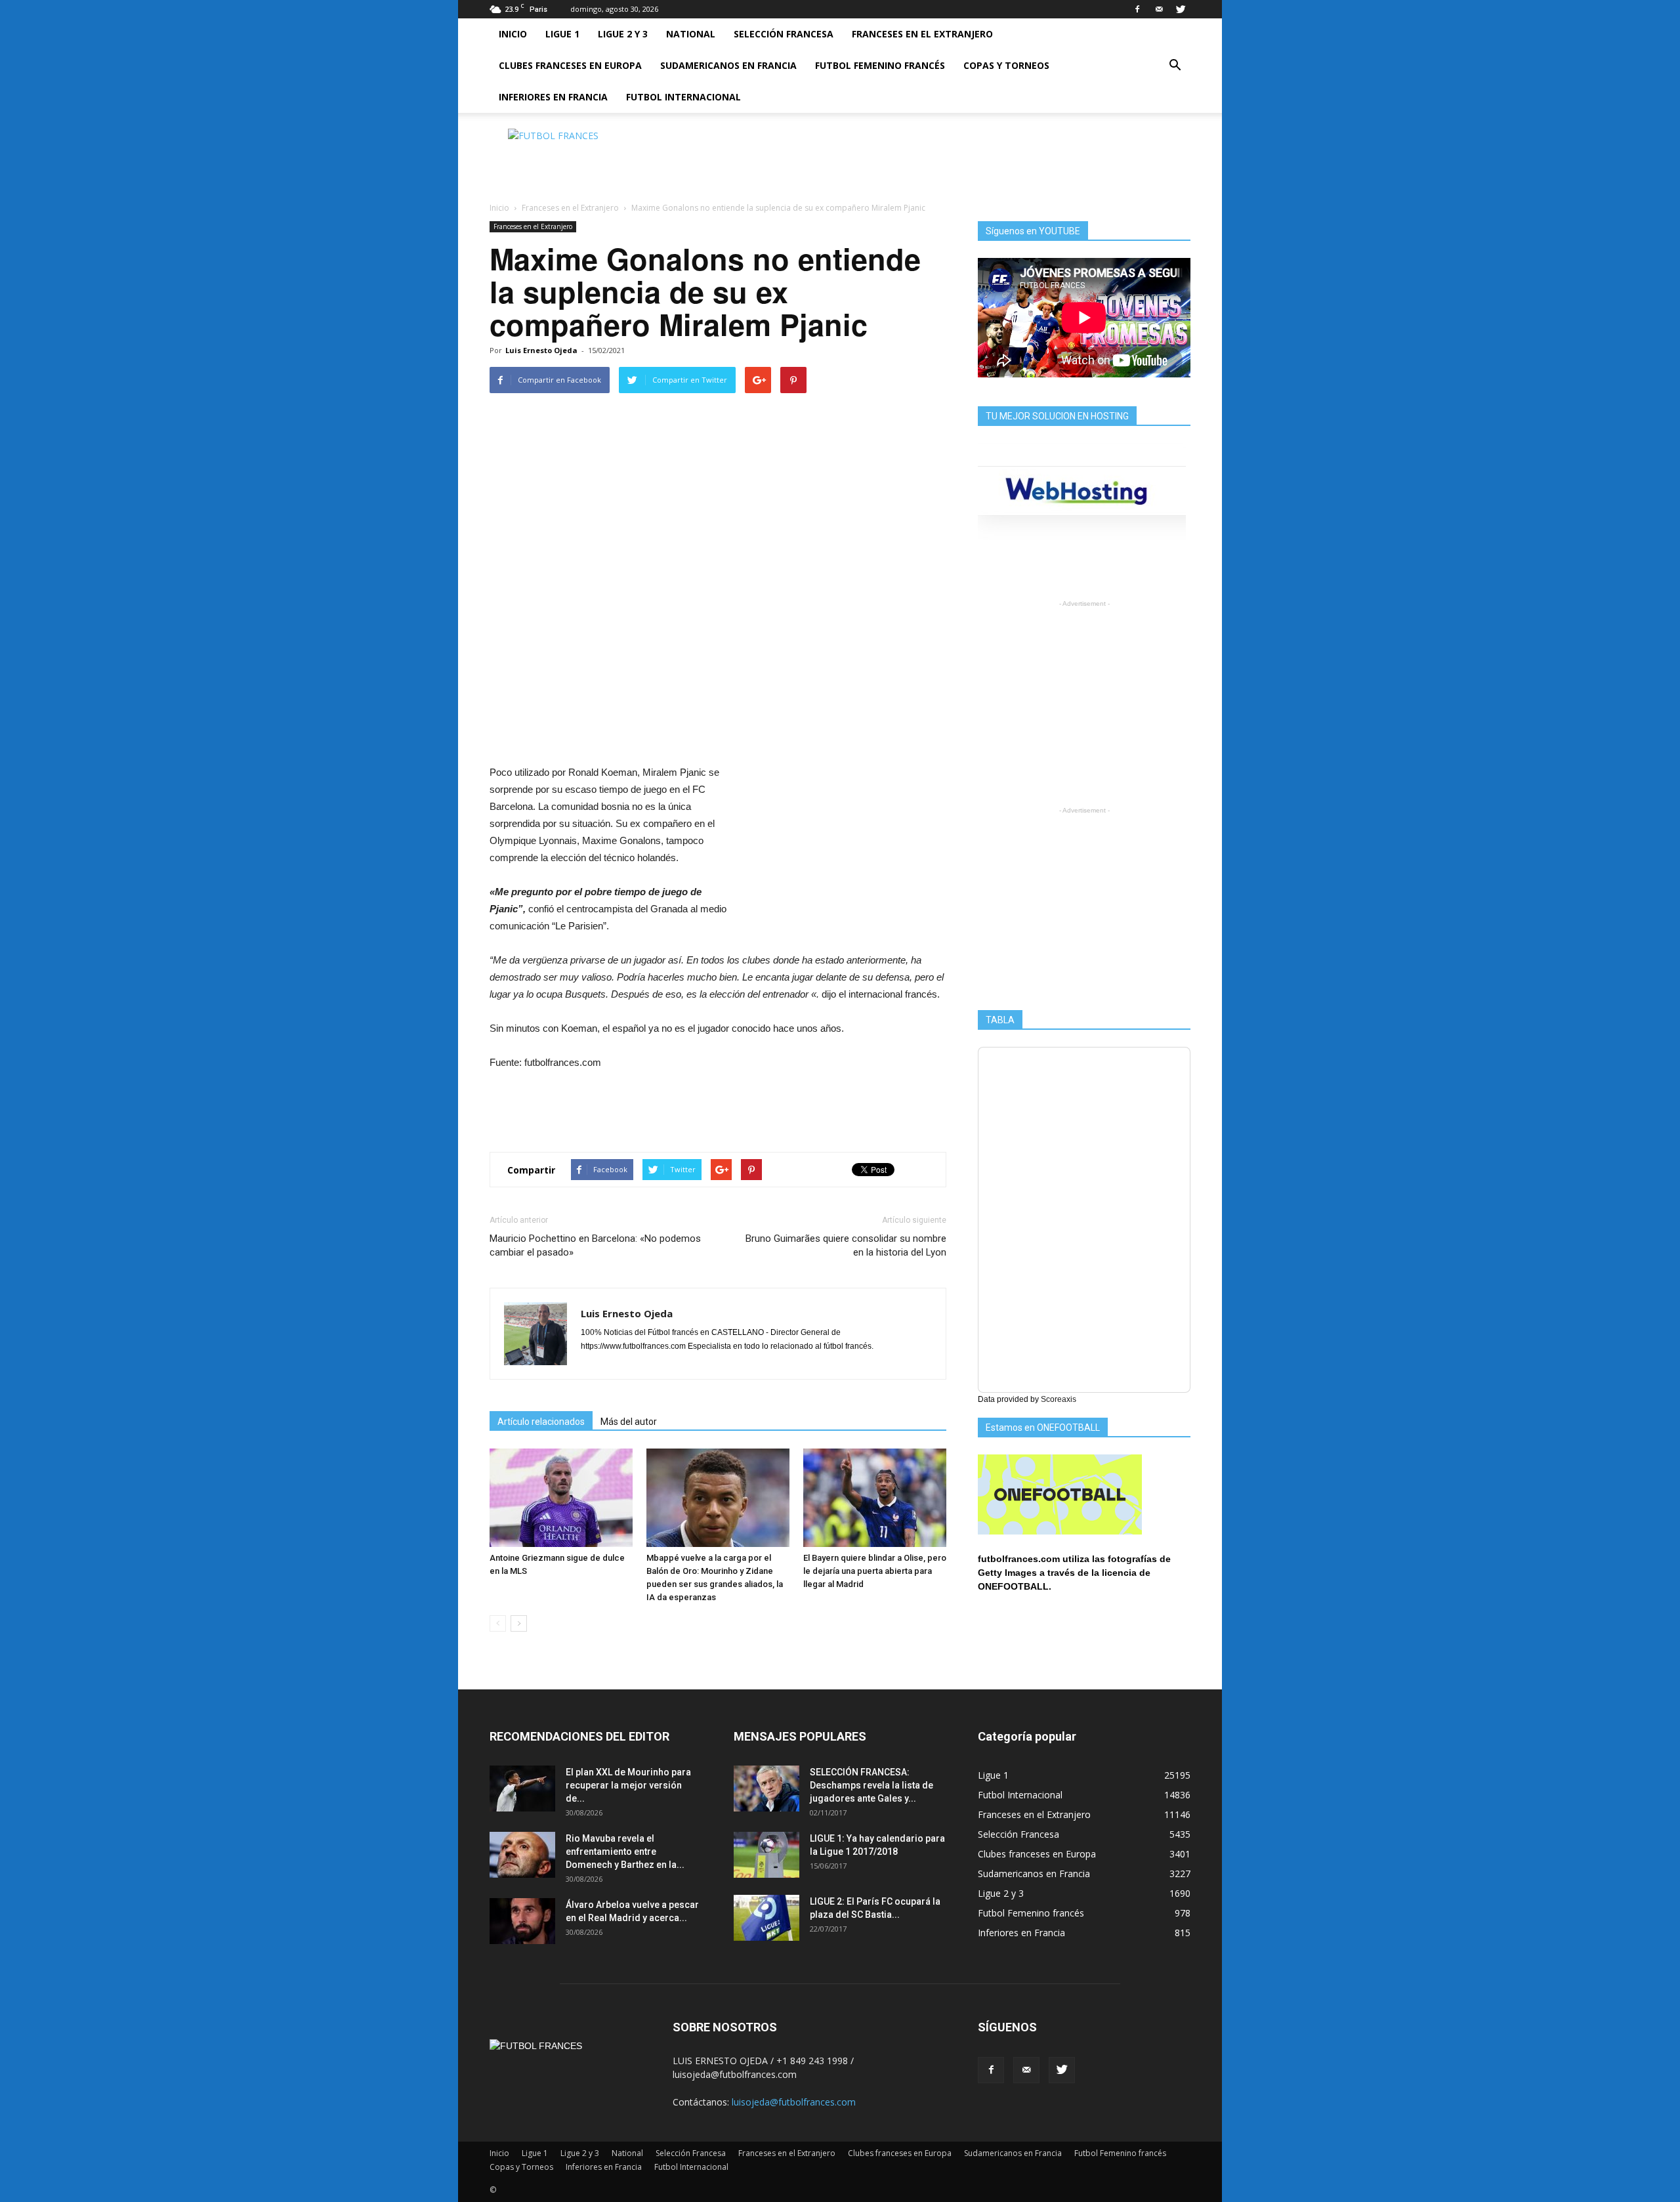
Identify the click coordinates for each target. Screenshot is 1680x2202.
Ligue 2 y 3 (623, 34)
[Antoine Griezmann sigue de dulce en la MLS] (561, 1498)
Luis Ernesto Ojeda (541, 350)
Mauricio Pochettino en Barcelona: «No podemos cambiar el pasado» (595, 1245)
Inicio (513, 34)
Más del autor (629, 1422)
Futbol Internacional (683, 97)
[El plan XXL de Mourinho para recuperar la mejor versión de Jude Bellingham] (522, 1789)
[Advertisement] (952, 158)
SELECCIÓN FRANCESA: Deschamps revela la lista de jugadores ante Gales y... (871, 1785)
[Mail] (1159, 9)
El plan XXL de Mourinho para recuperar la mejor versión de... (628, 1785)
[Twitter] (1181, 9)
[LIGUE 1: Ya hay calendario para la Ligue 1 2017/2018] (766, 1855)
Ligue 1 (562, 34)
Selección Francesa (784, 34)
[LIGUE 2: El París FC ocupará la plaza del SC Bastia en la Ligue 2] (766, 1918)
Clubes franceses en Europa (570, 65)
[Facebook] (1137, 9)
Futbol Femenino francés (880, 65)
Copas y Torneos (1006, 65)
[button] (1175, 66)
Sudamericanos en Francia (728, 65)
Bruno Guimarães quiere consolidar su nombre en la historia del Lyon (846, 1245)
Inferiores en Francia (553, 97)
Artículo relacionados (541, 1422)
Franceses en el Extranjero (922, 34)
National (691, 34)
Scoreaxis (1059, 1399)
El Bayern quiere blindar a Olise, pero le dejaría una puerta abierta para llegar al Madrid (875, 1571)
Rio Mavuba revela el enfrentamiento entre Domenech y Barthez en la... (625, 1852)
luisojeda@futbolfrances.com (794, 2102)
